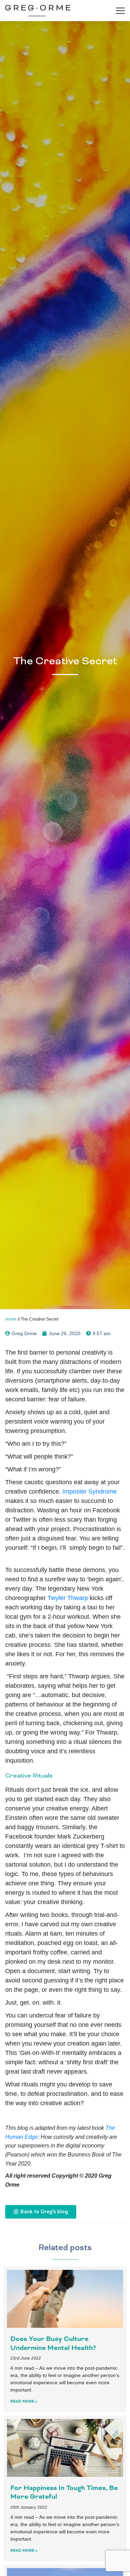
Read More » (24, 2401)
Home (11, 1319)
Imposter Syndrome (90, 1492)
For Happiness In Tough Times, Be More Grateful (64, 2492)
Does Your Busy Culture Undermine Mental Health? (53, 2343)
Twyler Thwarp (68, 1598)
